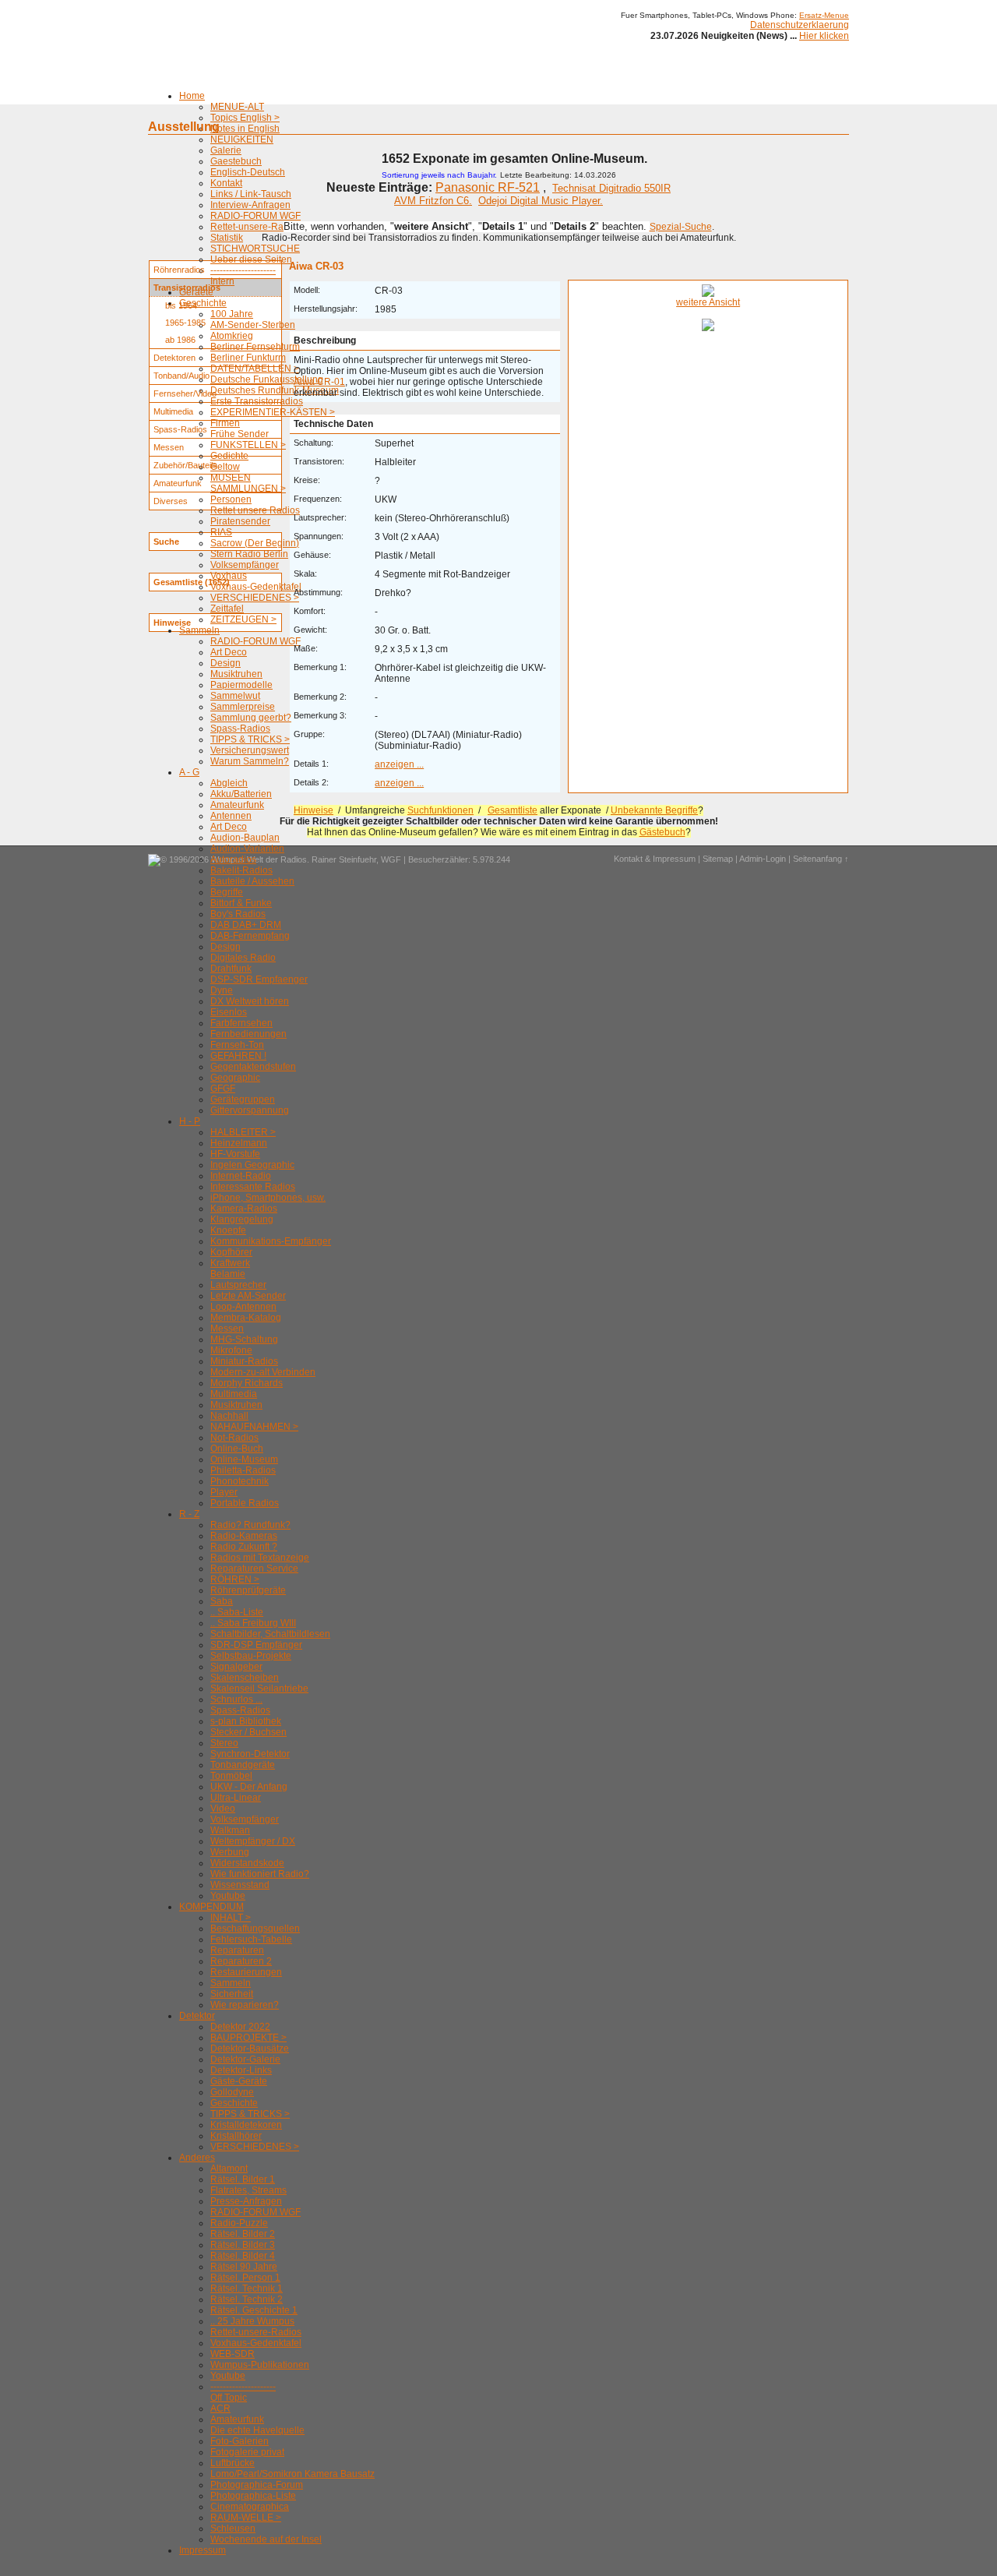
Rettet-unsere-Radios (256, 227)
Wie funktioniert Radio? (260, 1874)
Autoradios (233, 859)
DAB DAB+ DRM (246, 925)
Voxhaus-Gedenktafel (256, 587)
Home (192, 96)
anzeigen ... (399, 764)
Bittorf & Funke (241, 903)
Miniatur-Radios (244, 1361)
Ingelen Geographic (252, 1165)
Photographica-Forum (257, 2485)
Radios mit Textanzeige (260, 1558)
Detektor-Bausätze (250, 2048)
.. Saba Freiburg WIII (253, 1623)
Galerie (226, 150)
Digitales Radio (243, 958)
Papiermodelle (241, 685)
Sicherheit (232, 1994)
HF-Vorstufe (235, 1154)
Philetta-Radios (243, 1470)
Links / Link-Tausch (251, 194)
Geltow (225, 467)
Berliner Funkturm (248, 358)
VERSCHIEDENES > (255, 598)
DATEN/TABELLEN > (255, 369)
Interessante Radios (253, 1187)
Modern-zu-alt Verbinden (263, 1372)
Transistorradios (187, 288)
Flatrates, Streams (248, 2190)
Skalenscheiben (245, 1678)
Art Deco (229, 652)
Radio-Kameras (244, 1536)
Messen (227, 1329)
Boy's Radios (238, 914)
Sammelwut (235, 696)
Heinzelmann (239, 1143)
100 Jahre (232, 314)
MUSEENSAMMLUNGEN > (248, 483)
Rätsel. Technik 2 (247, 2299)
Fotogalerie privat (247, 2452)
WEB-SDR (233, 2354)
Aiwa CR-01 (319, 382)
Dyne (222, 990)
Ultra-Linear (236, 1798)
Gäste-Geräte (239, 2081)
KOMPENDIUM (211, 1907)
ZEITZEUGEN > (243, 619)
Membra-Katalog (246, 1318)
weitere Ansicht (708, 302)
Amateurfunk (237, 805)
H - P (190, 1121)
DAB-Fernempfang (250, 936)
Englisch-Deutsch (248, 172)
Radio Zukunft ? (244, 1547)
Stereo (224, 1743)
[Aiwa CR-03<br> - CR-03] (708, 294)
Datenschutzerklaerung (800, 25)
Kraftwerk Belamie (230, 1269)
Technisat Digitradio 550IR (611, 188)
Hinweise (314, 810)
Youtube (228, 1896)
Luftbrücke (233, 2463)
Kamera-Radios (244, 1209)
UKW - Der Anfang (249, 1787)
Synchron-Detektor (250, 1754)
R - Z (189, 1514)
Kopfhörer (231, 1252)
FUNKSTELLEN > (248, 445)
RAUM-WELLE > (246, 2518)
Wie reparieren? (245, 2005)
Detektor (197, 2016)
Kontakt (226, 183)
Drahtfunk (231, 969)
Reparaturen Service (254, 1569)
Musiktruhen (236, 674)
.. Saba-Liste (237, 1612)
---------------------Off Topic (243, 2392)
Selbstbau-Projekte (251, 1656)
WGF (391, 859)
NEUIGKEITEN (242, 139)
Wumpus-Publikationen (260, 2365)
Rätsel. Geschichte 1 (254, 2310)
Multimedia (234, 1394)
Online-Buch (237, 1449)
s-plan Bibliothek (246, 1721)
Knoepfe (228, 1230)
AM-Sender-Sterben (253, 325)
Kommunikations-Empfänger (271, 1241)
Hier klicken (824, 36)
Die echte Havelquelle (257, 2430)
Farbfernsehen (241, 1023)
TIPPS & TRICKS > (250, 739)
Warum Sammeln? (250, 761)
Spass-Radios (240, 729)
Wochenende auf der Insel (266, 2539)
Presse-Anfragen (246, 2201)
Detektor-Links (241, 2070)
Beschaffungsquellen (255, 1928)
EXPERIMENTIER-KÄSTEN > (273, 412)
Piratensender (240, 521)
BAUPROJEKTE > (248, 2038)
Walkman (230, 1830)
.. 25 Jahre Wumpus (252, 2321)
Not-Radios (234, 1438)
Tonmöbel (231, 1776)
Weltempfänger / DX (253, 1841)
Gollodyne (232, 2092)
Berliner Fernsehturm (255, 347)
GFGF (223, 1089)
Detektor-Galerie (245, 2059)
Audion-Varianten (247, 849)
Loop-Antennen (243, 1307)
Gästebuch (662, 832)
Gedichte (229, 456)
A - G (189, 772)
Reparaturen (237, 1950)
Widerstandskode (247, 1863)
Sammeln (199, 630)
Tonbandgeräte (243, 1765)
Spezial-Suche (681, 227)
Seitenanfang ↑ (821, 859)
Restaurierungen (246, 1972)
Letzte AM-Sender (248, 1296)
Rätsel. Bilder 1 (243, 2179)
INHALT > (231, 1918)
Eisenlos (229, 1012)
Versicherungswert (250, 750)
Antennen (231, 816)
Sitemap (718, 859)
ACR (220, 2408)
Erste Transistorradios (257, 401)
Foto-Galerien (240, 2441)
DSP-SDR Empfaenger (259, 979)
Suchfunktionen (440, 810)
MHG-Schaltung (244, 1339)
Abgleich (229, 783)
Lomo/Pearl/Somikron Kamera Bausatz (292, 2474)
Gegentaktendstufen (253, 1067)
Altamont (229, 2168)
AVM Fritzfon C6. (433, 201)
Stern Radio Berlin (249, 554)
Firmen (225, 423)
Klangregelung (242, 1219)
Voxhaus (229, 576)
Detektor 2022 (240, 2027)
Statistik (227, 238)
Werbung (230, 1852)
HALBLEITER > (243, 1132)
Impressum (203, 2550)
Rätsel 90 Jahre (244, 2267)
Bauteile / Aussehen (252, 881)
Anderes (197, 2158)
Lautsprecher (238, 1285)
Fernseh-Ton (237, 1045)
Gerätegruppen (243, 1099)
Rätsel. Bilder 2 (243, 2234)
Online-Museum (244, 1459)
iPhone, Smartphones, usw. (268, 1198)
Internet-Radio (241, 1176)
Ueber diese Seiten (251, 259)
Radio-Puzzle (239, 2223)
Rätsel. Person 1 (245, 2278)
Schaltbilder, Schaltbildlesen (270, 1634)
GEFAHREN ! (238, 1056)
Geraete (196, 292)
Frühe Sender (240, 434)
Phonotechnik (240, 1481)
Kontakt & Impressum (655, 859)
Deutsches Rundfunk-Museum (275, 390)
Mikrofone (231, 1350)
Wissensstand (240, 1885)
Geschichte (203, 303)
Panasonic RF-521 (488, 187)
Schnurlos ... (236, 1699)
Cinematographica (250, 2507)
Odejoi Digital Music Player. (541, 201)
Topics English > (245, 118)
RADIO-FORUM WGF (255, 216)
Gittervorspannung (250, 1110)
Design (225, 663)
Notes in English (245, 129)
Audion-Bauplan (245, 838)
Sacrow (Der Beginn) (255, 543)
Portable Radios (245, 1503)
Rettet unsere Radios (255, 510)
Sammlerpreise (243, 707)
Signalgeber (236, 1667)
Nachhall (229, 1416)
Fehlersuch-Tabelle (251, 1939)
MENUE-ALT (237, 107)
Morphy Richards (247, 1383)
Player (224, 1492)
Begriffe (227, 892)
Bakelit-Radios (241, 870)
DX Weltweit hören (250, 1001)
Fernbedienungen (248, 1034)
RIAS (221, 532)
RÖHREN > (235, 1579)
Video (223, 1808)
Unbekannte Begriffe (654, 810)
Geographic (235, 1078)
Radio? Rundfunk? (250, 1525)
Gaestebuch (236, 161)
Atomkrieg (232, 336)
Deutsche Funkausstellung (267, 379)
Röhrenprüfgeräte (248, 1590)
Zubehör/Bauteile (185, 465)
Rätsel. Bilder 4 (243, 2256)
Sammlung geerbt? (251, 718)
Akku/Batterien (241, 794)
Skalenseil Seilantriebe (259, 1689)
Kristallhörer (236, 2136)
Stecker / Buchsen (248, 1732)
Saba (222, 1601)
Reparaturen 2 (241, 1961)
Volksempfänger (245, 565)
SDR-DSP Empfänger (256, 1645)
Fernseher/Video (185, 393)
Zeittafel (227, 609)
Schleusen (233, 2528)
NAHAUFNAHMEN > (254, 1427)
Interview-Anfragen (250, 205)
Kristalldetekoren (246, 2125)
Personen (231, 499)
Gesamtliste (513, 810)
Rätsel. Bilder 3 (243, 2245)
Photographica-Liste (253, 2496)
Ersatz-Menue (824, 15)
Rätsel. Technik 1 (247, 2288)
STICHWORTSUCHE (255, 249)
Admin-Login (763, 859)
